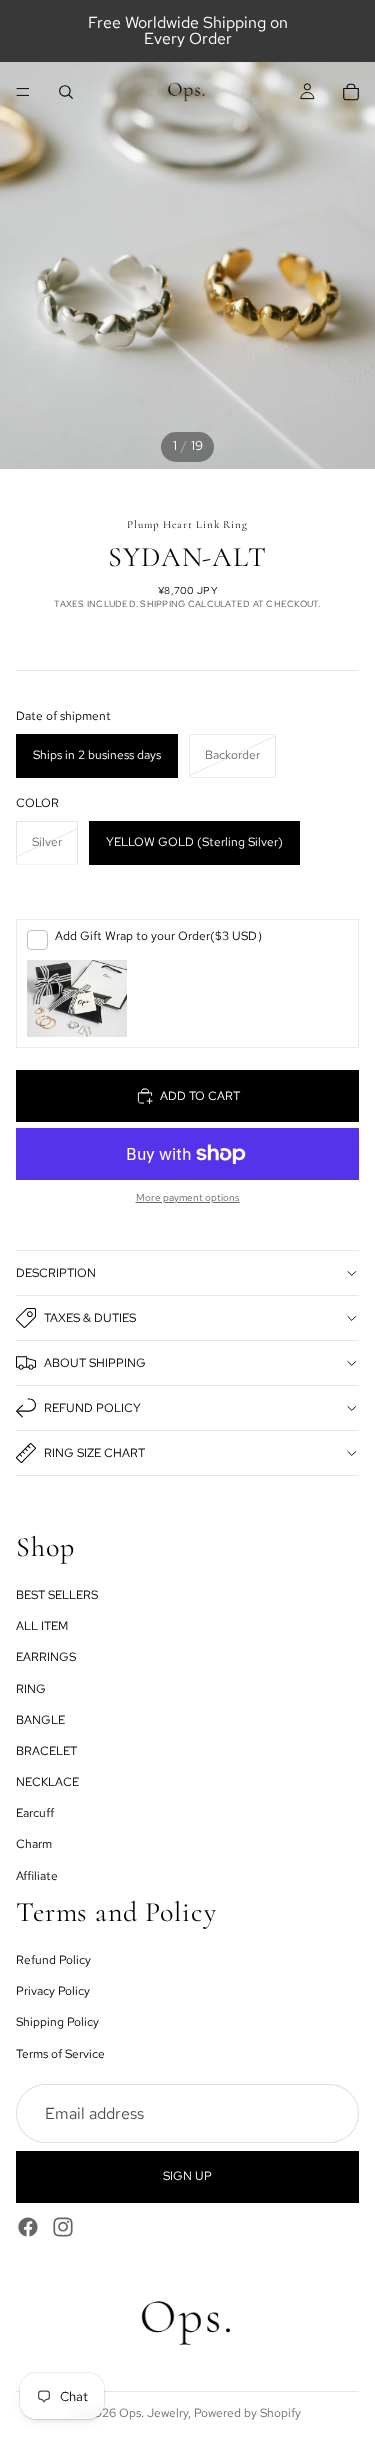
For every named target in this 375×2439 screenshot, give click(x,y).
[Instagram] (63, 2226)
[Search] (66, 92)
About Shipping (95, 1363)
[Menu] (23, 92)
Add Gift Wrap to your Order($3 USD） (162, 936)
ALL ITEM (42, 1626)
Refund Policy (92, 1408)
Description (56, 1273)
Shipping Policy (57, 2022)
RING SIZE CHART (94, 1453)
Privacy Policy (53, 1991)
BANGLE (40, 1720)
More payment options (188, 1197)
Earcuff (35, 1813)
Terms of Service (60, 2053)
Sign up (187, 2176)
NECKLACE (47, 1782)
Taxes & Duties (90, 1318)
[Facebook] (28, 2226)
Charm (34, 1844)
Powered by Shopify (247, 2413)
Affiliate (37, 1876)
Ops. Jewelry (153, 2413)
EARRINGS (46, 1657)
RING (31, 1688)
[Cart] (351, 92)
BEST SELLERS (57, 1595)
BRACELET (46, 1751)
